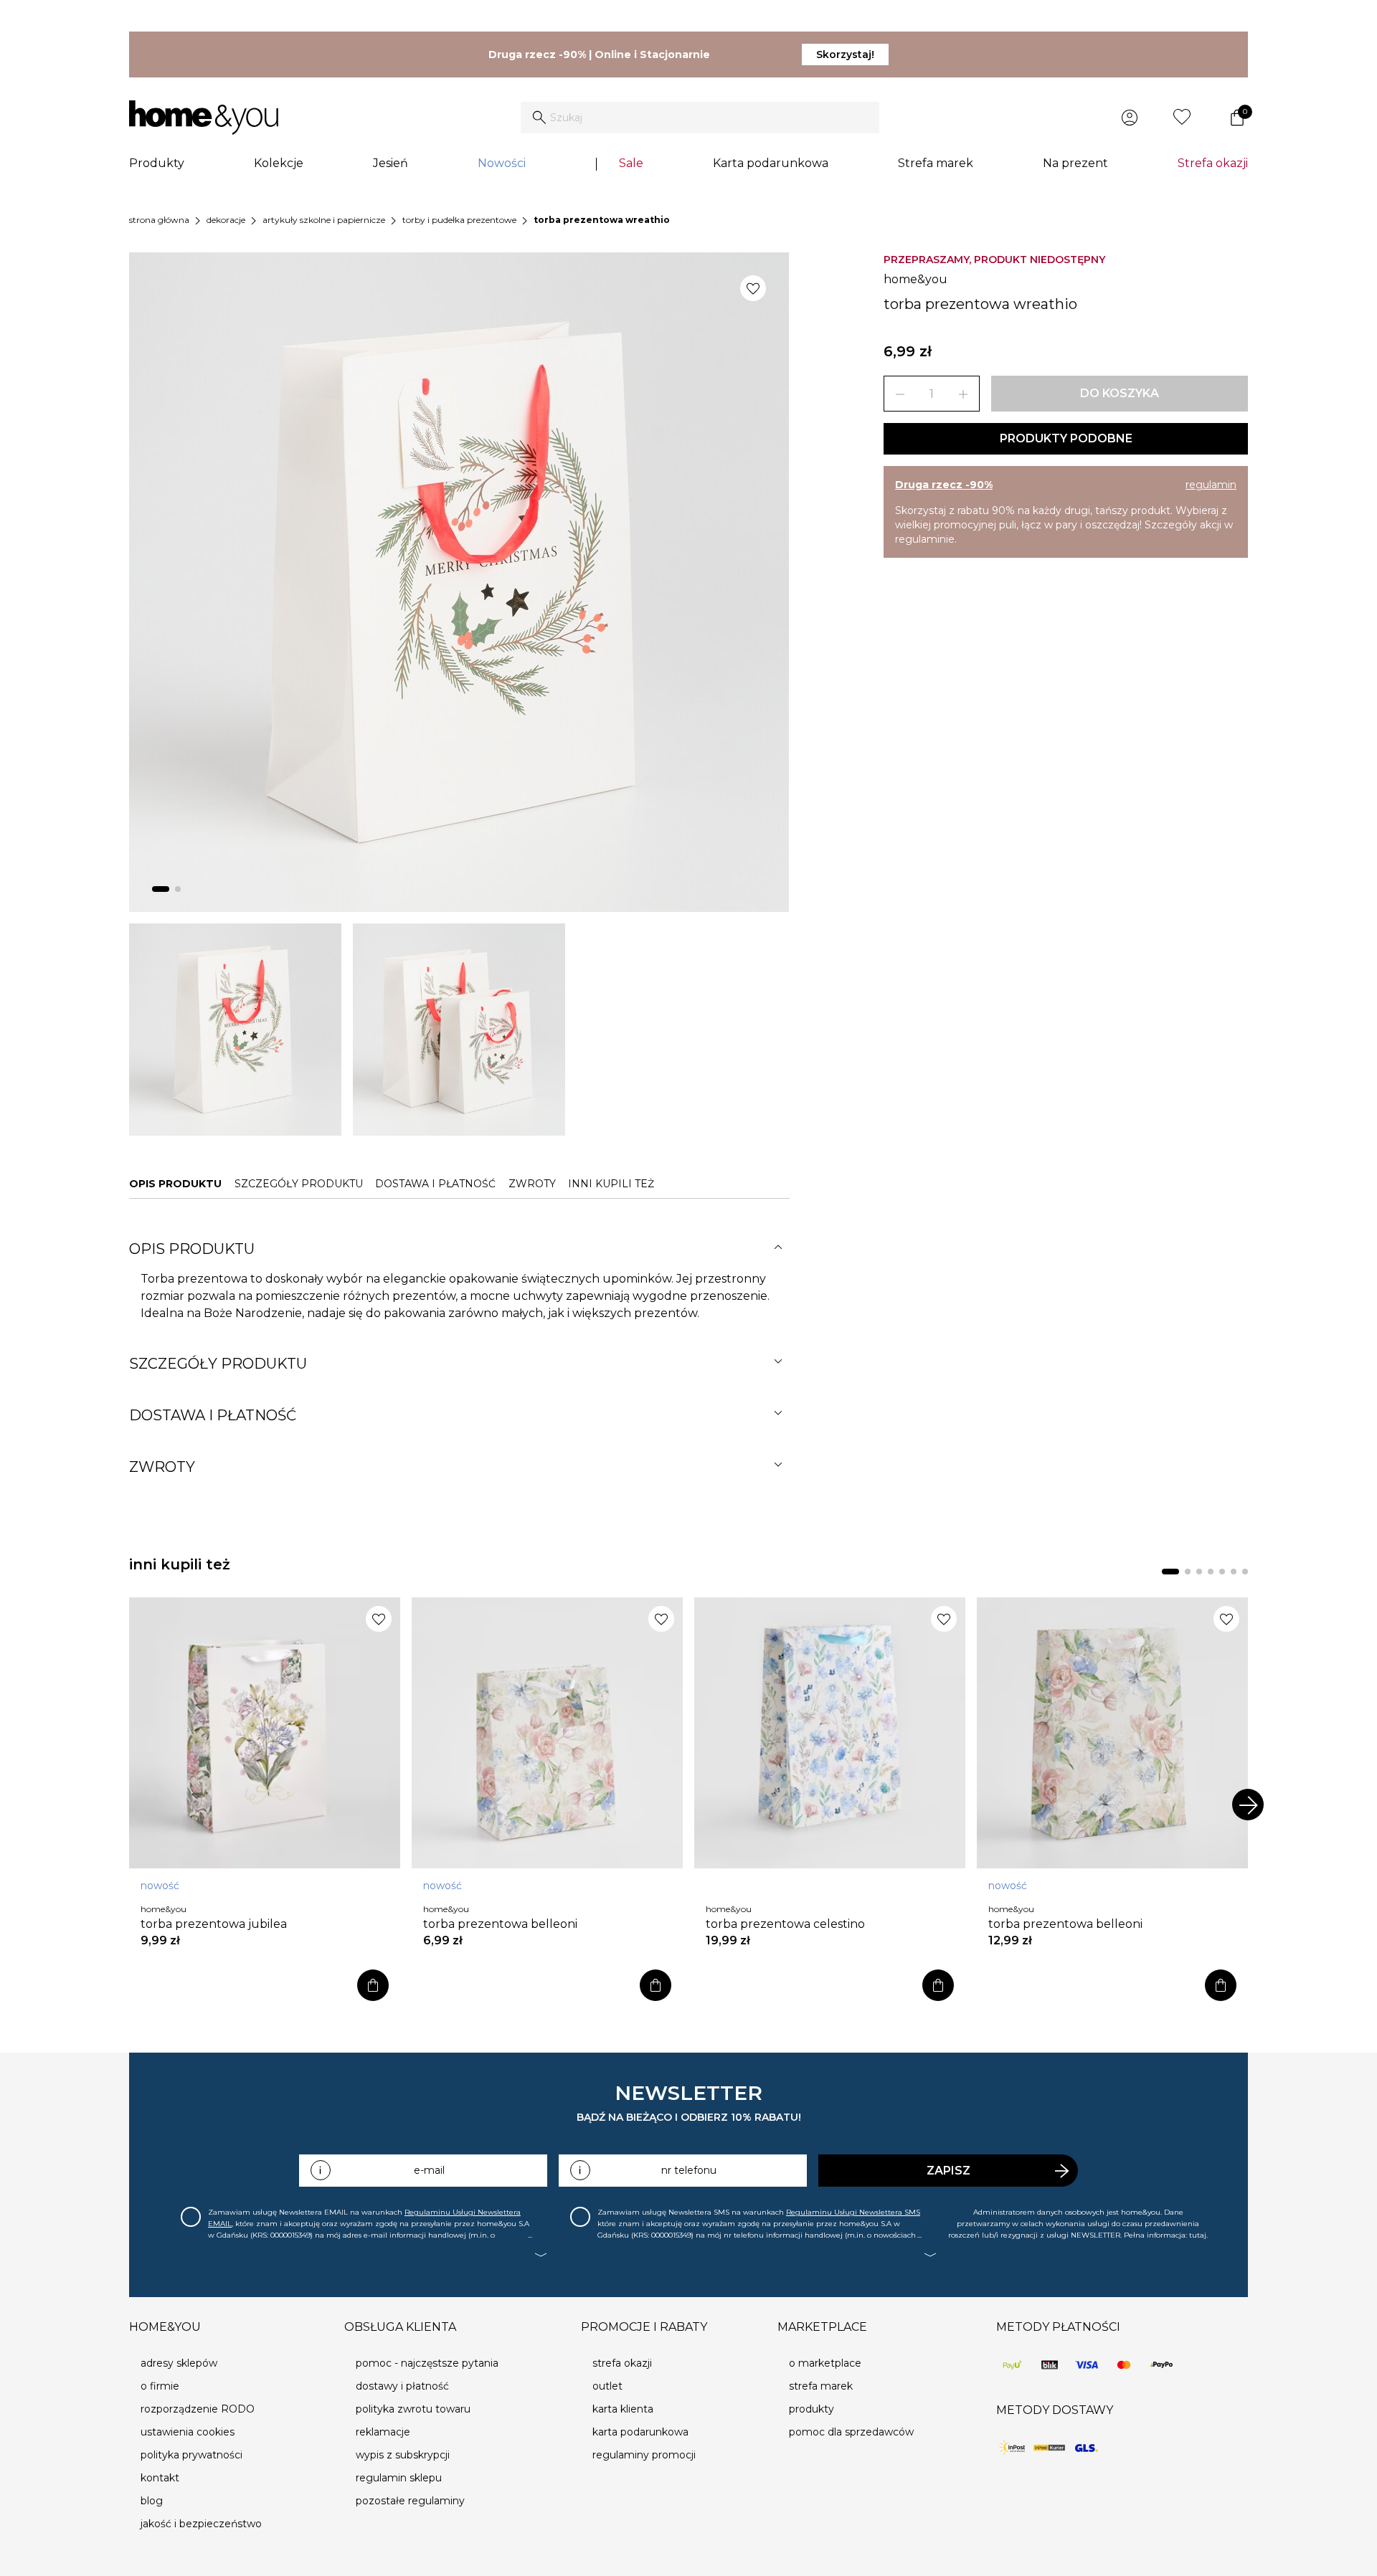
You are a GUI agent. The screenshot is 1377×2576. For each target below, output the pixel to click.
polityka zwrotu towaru (413, 2409)
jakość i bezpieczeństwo (201, 2524)
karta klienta (623, 2409)
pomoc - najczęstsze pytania (427, 2363)
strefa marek (821, 2386)
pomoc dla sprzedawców (851, 2432)
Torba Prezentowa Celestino (785, 1924)
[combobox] (700, 118)
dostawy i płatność (402, 2386)
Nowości (502, 163)
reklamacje (383, 2432)
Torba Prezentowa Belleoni (500, 1924)
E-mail (429, 2170)
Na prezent (1075, 163)
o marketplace (825, 2363)
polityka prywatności (191, 2455)
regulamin (1211, 485)
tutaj (1198, 2235)
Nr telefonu (689, 2170)
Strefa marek (936, 163)
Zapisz (948, 2171)
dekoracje (226, 220)
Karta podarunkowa (771, 163)
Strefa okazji (1213, 163)
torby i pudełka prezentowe (459, 220)
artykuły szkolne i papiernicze (324, 220)
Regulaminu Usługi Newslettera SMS (853, 2212)
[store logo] (204, 118)
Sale (631, 163)
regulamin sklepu (399, 2478)
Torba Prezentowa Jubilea (214, 1924)
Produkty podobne (1066, 438)
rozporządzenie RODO (198, 2409)
